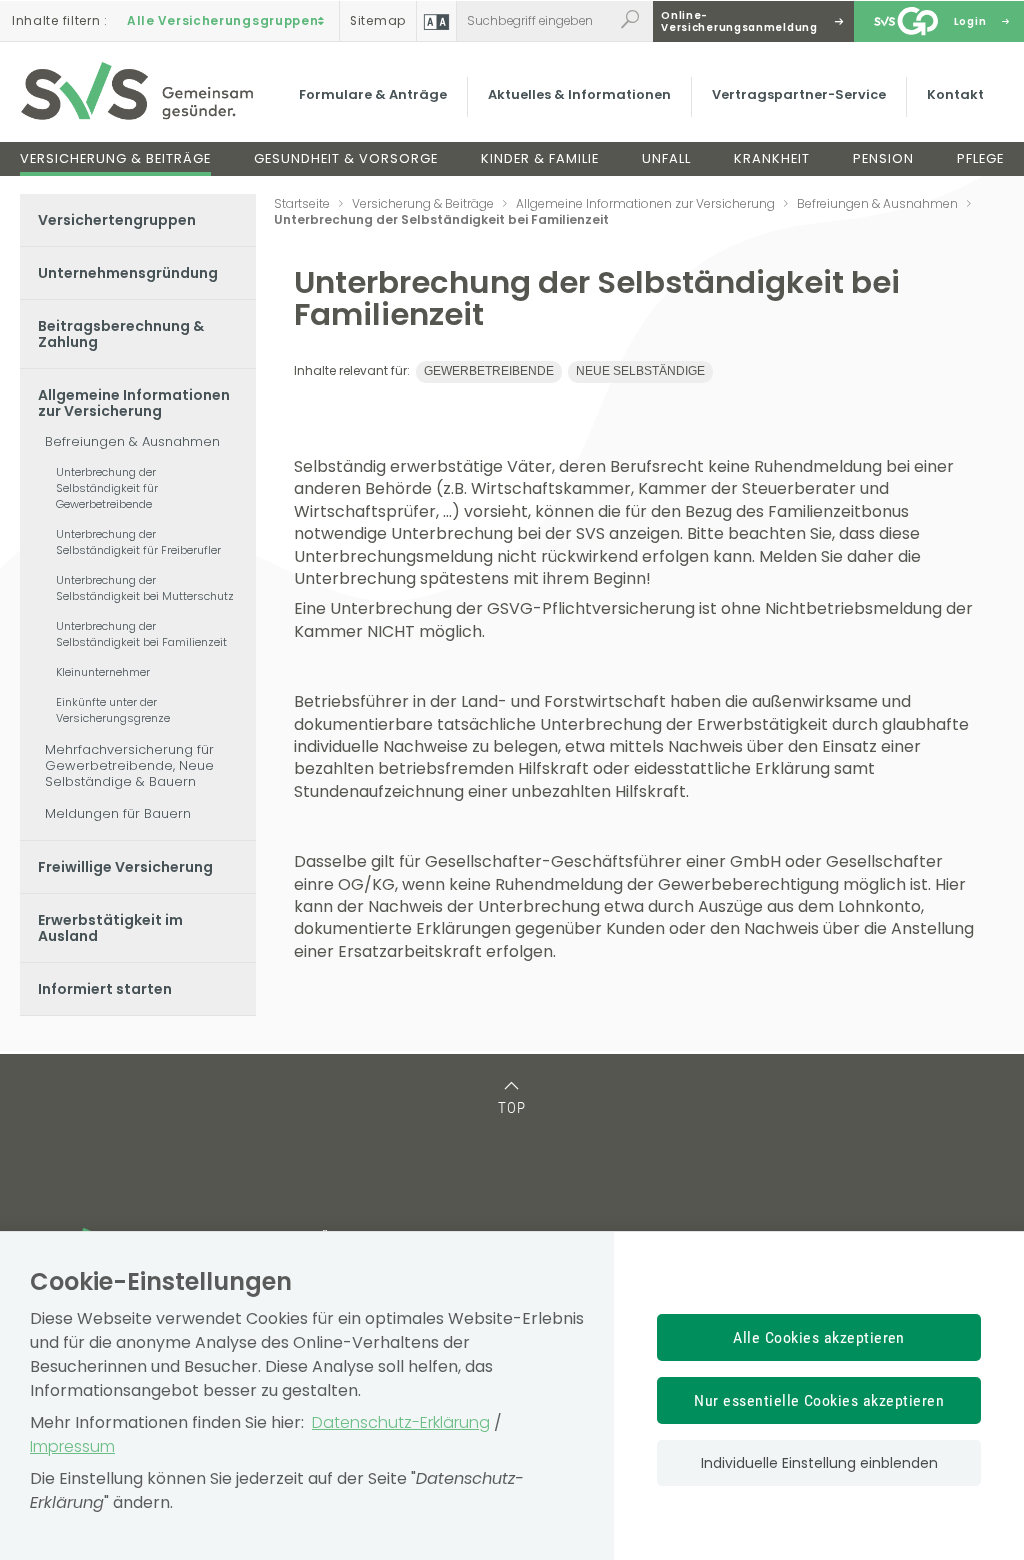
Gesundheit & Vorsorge (346, 158)
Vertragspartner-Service (799, 94)
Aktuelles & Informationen (579, 94)
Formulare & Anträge (373, 94)
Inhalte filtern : (60, 21)
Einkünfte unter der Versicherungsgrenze (113, 710)
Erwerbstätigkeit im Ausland (110, 928)
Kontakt (955, 94)
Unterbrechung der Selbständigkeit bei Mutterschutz (145, 588)
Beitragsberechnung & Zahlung (121, 334)
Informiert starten (105, 989)
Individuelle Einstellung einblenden (819, 1463)
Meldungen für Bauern (118, 813)
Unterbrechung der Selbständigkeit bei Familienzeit (141, 634)
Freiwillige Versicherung (125, 867)
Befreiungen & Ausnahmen (132, 441)
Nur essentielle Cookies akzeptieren (819, 1400)
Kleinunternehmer (103, 672)
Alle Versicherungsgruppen (223, 21)
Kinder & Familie (540, 158)
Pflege (980, 158)
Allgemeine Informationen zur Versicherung (134, 403)
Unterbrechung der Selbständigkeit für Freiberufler (138, 542)
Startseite (302, 203)
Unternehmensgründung (128, 273)
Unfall (666, 158)
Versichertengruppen (117, 220)
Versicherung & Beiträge (115, 158)
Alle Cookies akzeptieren (819, 1337)
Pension (883, 158)
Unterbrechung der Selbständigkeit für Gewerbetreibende (107, 488)
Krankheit (772, 158)
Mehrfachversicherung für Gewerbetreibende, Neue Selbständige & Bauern (129, 765)
